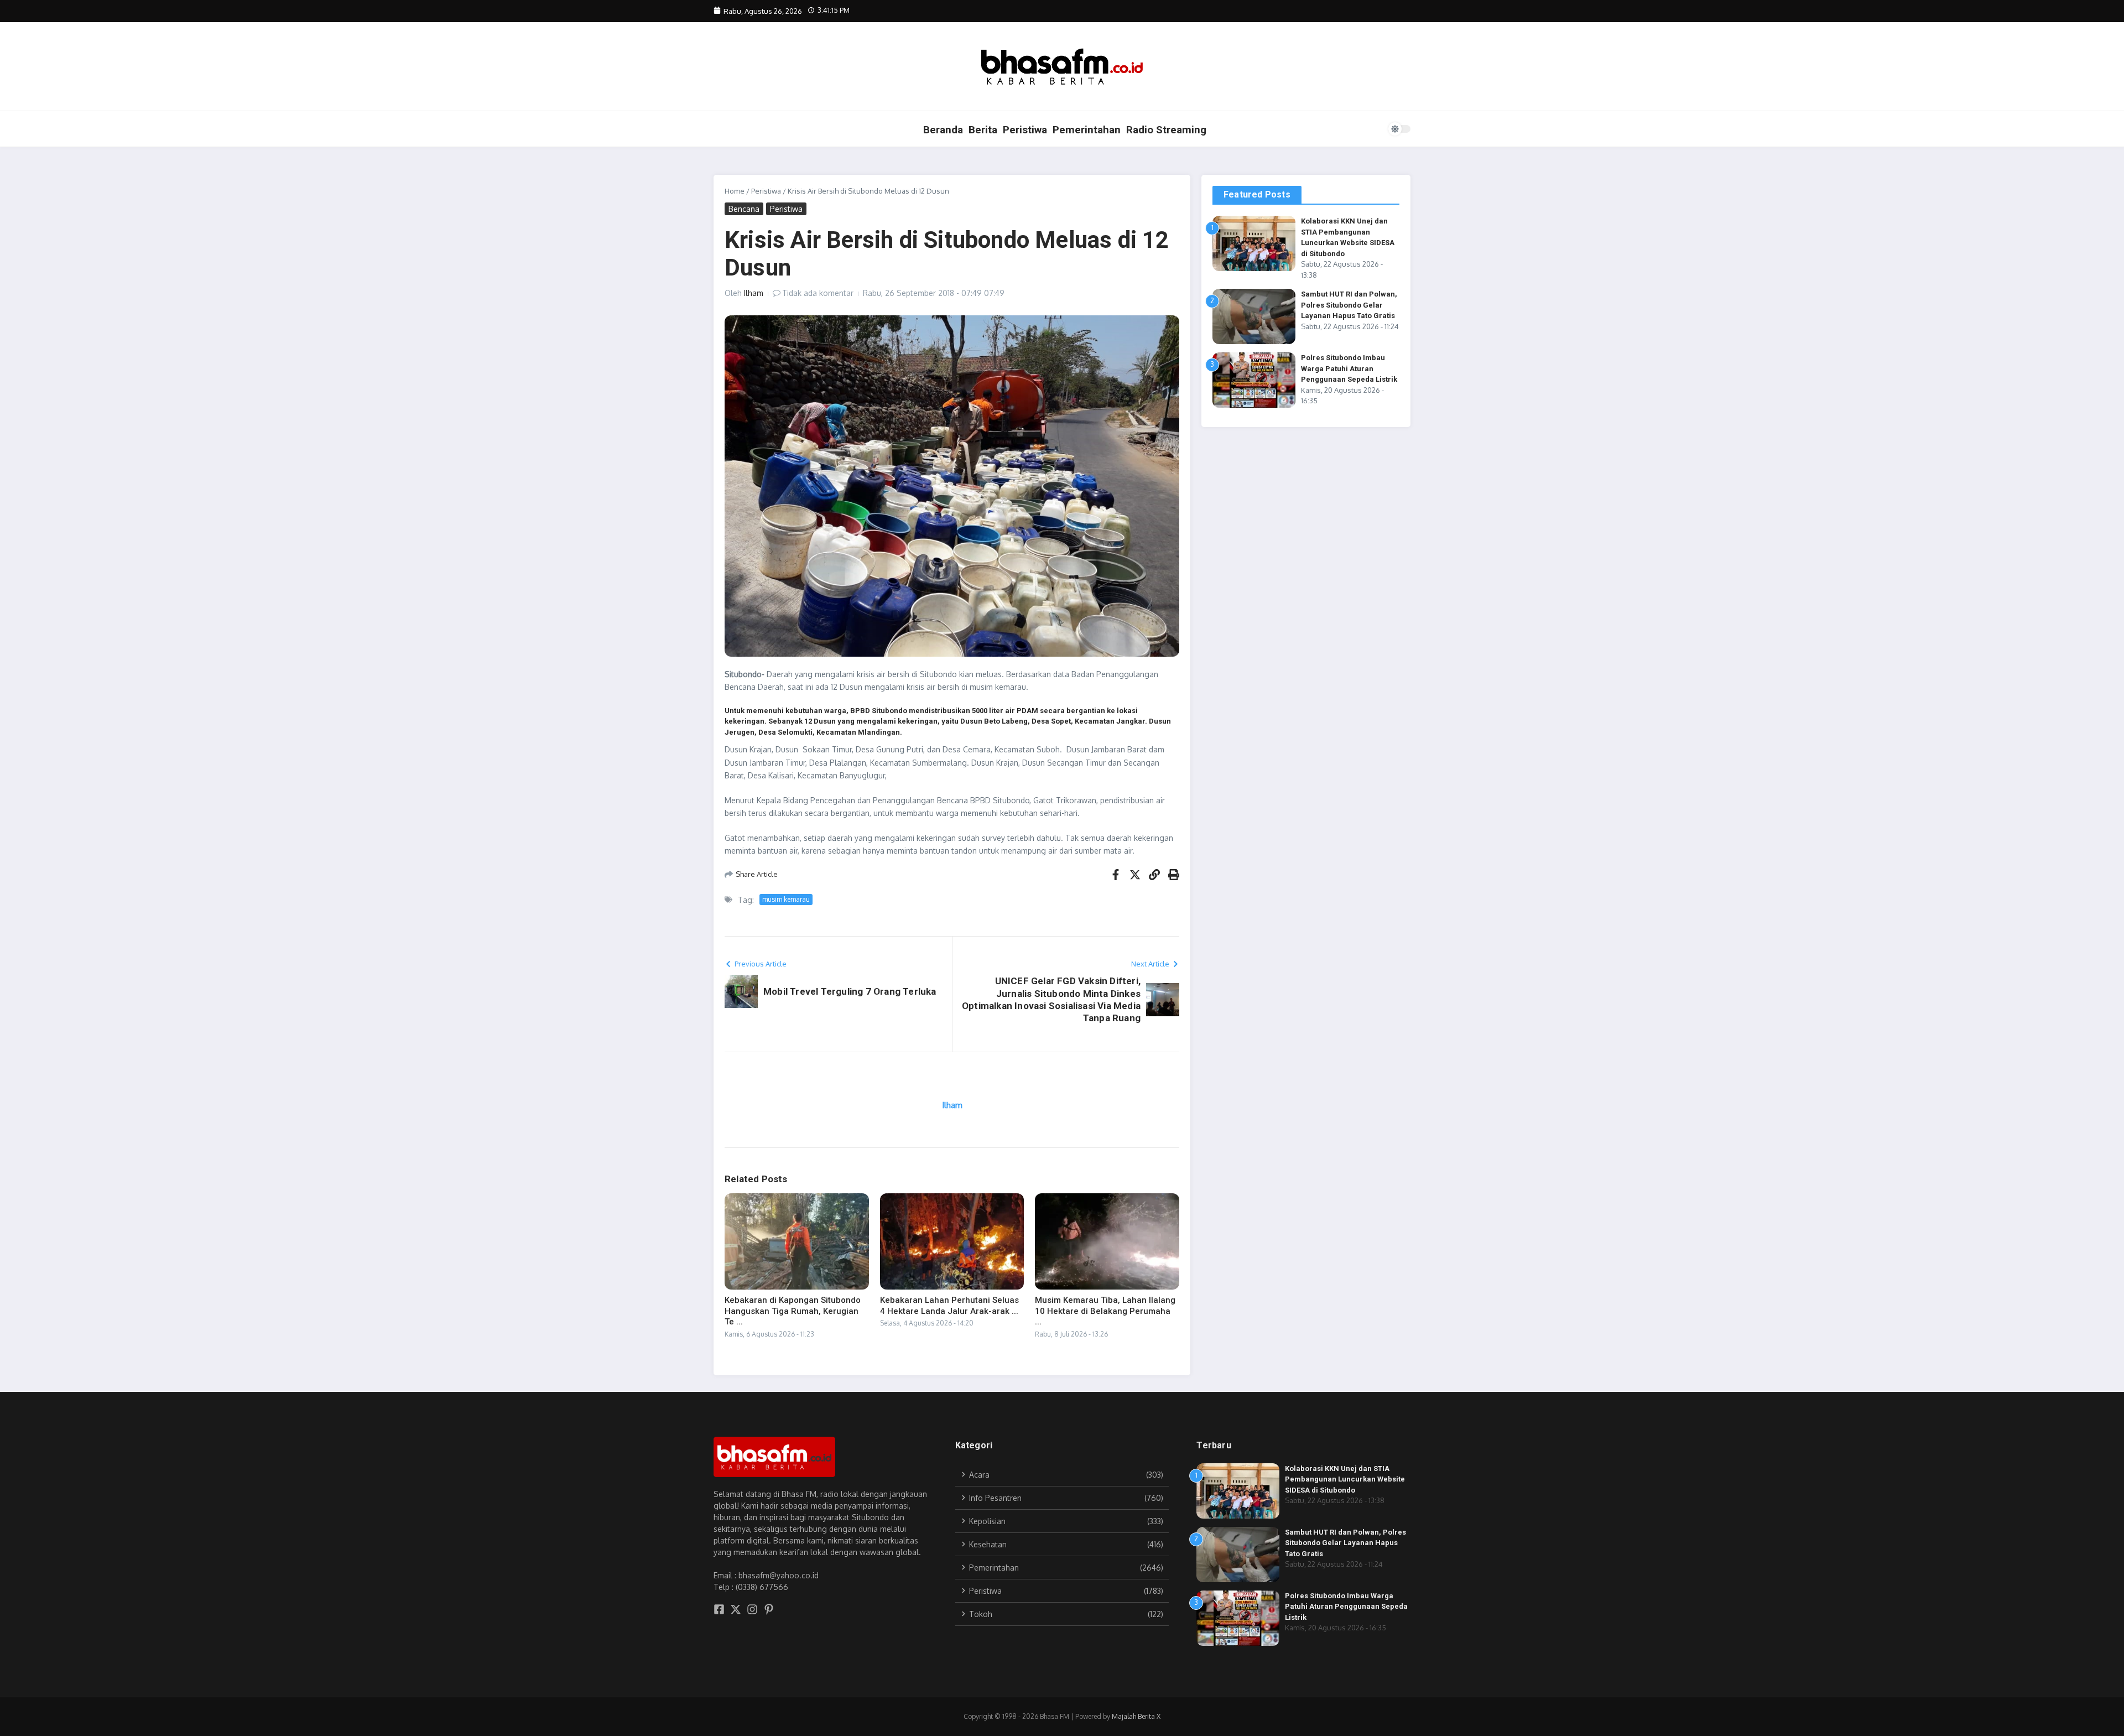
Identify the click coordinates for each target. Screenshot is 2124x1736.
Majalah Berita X (1136, 1716)
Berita (983, 130)
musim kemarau (786, 899)
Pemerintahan (1087, 130)
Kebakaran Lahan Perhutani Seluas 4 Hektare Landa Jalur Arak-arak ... (949, 1306)
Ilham (754, 293)
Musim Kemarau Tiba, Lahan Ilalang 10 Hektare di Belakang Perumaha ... (1105, 1311)
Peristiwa (1025, 130)
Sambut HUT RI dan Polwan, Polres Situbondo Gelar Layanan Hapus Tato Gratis (1349, 305)
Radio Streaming (1166, 130)
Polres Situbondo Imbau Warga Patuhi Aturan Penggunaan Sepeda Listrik (1349, 368)
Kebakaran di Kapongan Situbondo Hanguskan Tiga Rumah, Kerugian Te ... (793, 1311)
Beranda (943, 130)
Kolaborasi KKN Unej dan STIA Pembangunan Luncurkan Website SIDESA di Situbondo (1345, 1479)
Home (735, 191)
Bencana (744, 209)
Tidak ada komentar (818, 293)
